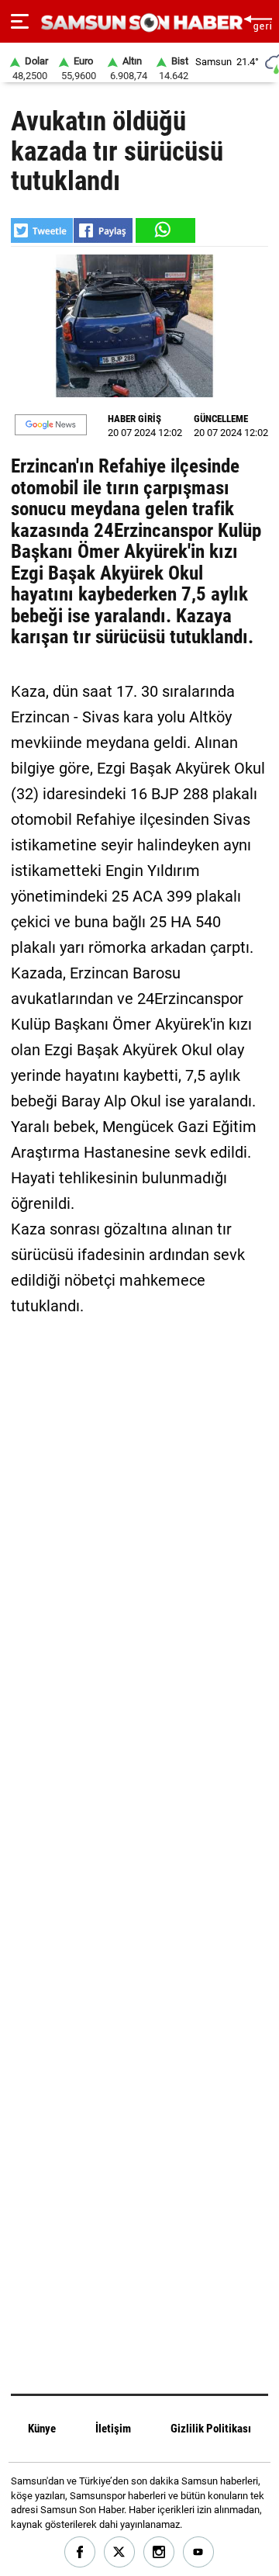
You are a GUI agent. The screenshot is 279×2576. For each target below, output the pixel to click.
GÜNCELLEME (221, 419)
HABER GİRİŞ (134, 419)
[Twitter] (120, 2552)
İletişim (113, 2429)
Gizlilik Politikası (211, 2429)
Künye (42, 2429)
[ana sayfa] (258, 21)
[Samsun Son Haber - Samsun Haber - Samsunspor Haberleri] (140, 23)
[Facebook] (80, 2552)
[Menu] (20, 22)
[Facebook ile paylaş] (103, 230)
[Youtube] (199, 2552)
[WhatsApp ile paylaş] (164, 230)
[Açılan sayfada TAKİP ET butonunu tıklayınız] (51, 425)
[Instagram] (159, 2552)
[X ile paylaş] (42, 230)
